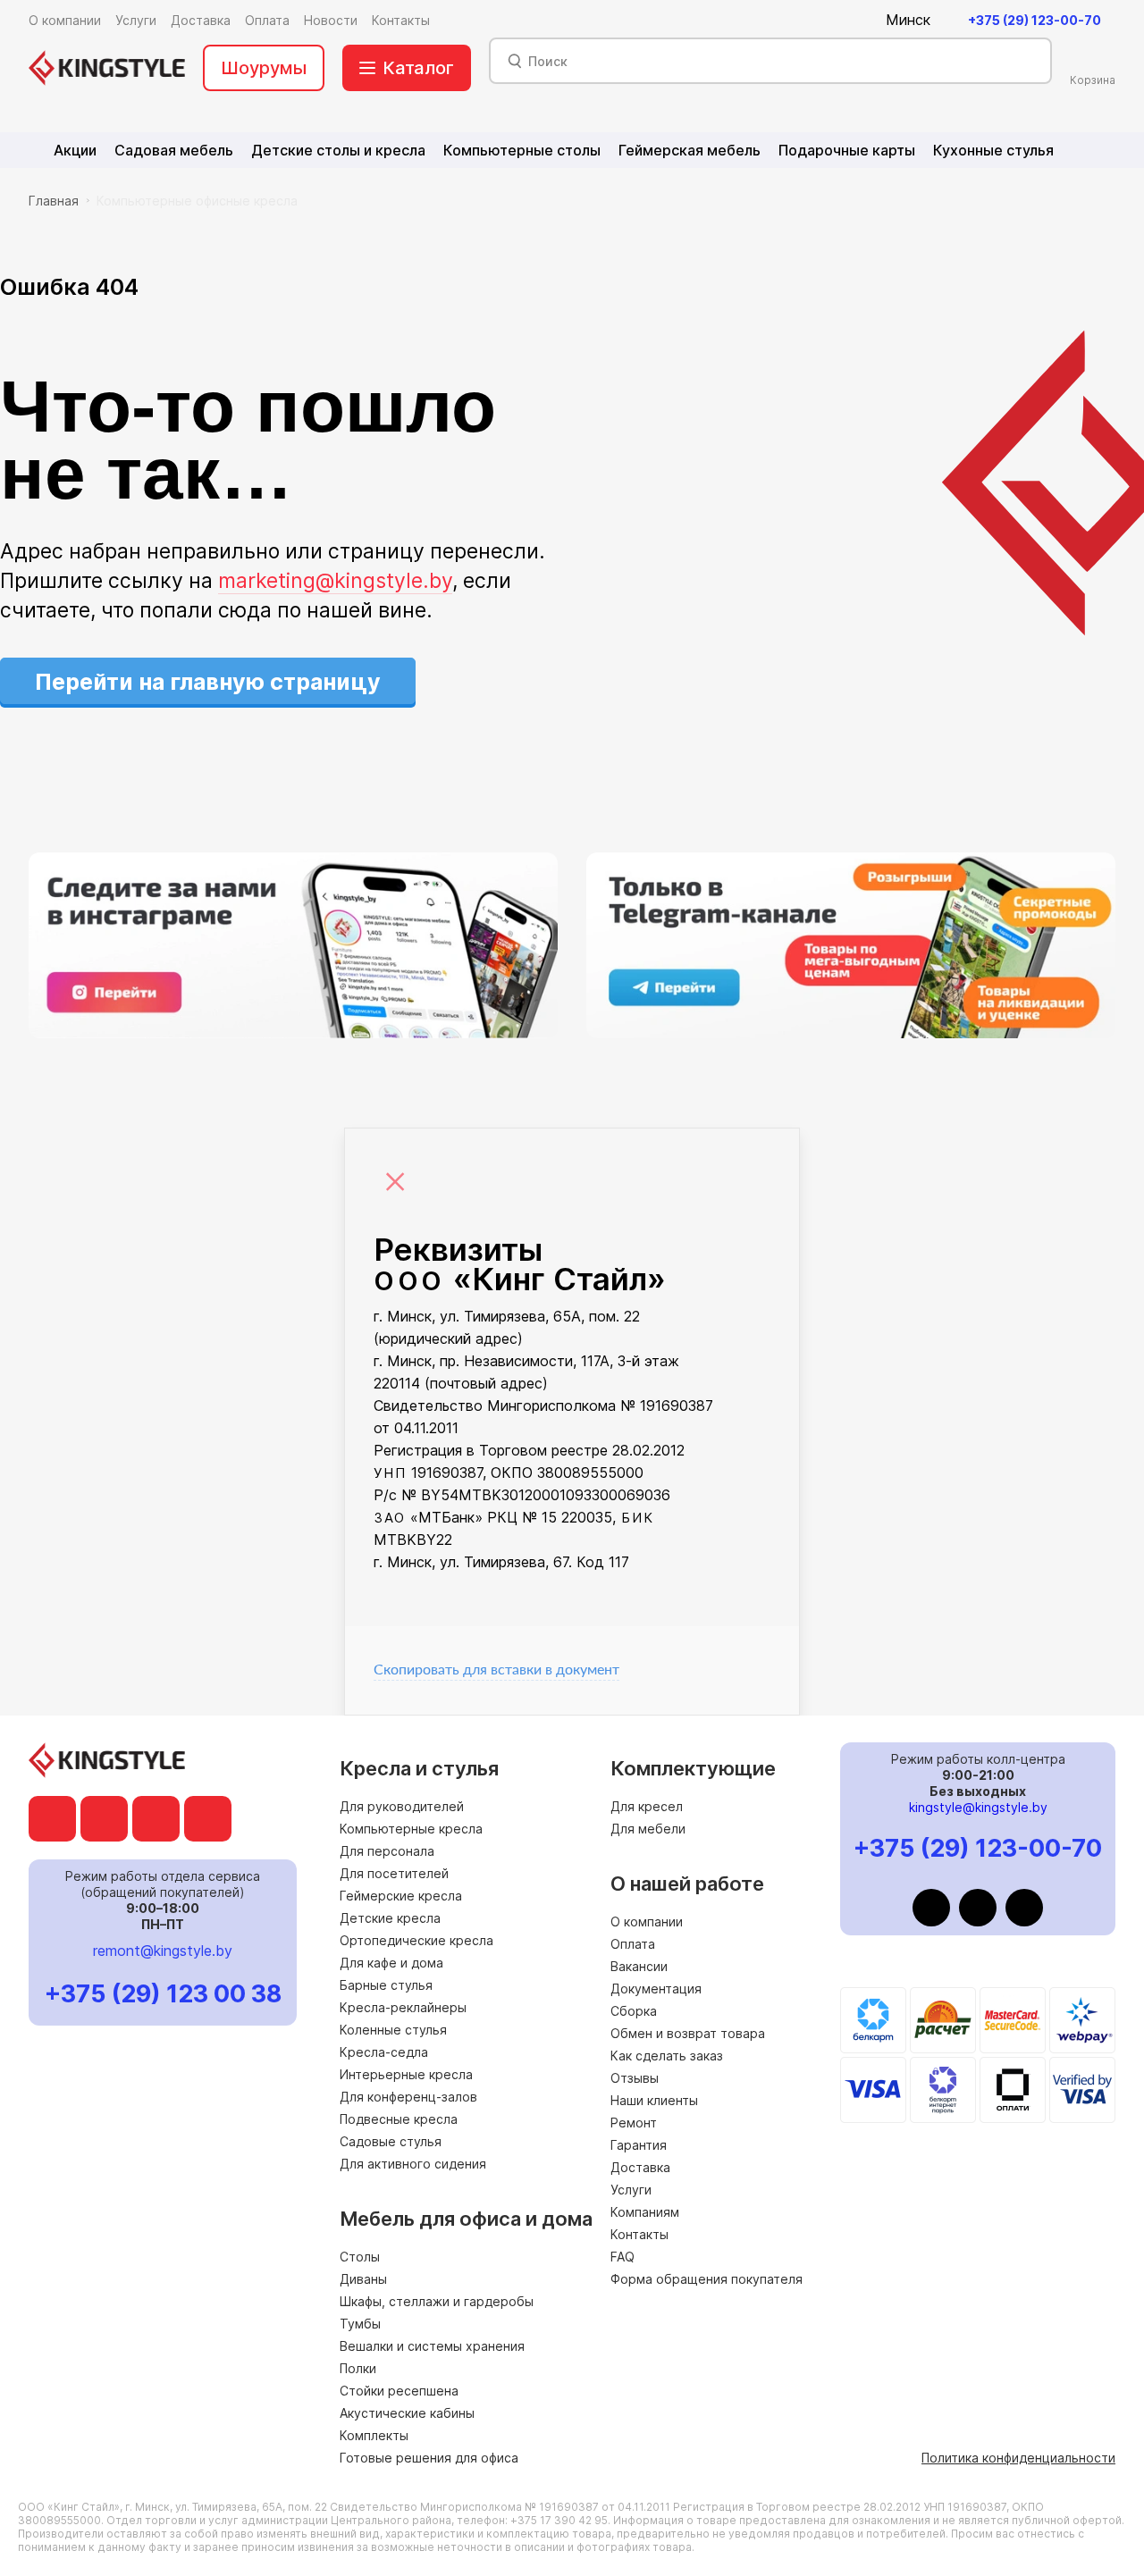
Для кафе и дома (391, 1963)
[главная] (107, 68)
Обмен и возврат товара (688, 2033)
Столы (360, 2257)
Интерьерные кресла (406, 2074)
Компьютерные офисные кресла (197, 201)
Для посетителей (394, 1873)
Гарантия (639, 2145)
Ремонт (634, 2123)
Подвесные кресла (399, 2119)
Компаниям (645, 2212)
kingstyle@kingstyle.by (978, 1807)
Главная (54, 201)
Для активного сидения (413, 2164)
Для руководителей (402, 1806)
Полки (358, 2368)
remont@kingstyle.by (163, 1951)
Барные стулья (386, 1985)
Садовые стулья (391, 2141)
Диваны (363, 2279)
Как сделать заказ (667, 2056)
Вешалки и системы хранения (432, 2346)
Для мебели (648, 1829)
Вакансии (639, 1966)
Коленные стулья (393, 2030)
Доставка (640, 2167)
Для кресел (647, 1806)
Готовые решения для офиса (429, 2458)
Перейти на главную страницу (208, 682)
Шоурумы (264, 68)
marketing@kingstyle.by (335, 581)
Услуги (631, 2190)
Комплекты (374, 2435)
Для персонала (387, 1851)
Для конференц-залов (408, 2097)
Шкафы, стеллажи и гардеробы (437, 2301)
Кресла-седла (384, 2052)
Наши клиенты (654, 2100)
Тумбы (360, 2324)
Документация (656, 1989)
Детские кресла (390, 1918)
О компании (647, 1922)
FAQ (622, 2257)
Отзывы (635, 2078)
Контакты (639, 2234)
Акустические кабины (407, 2413)
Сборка (634, 2011)
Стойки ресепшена (399, 2391)
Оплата (633, 1944)
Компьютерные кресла (411, 1829)
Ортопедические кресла (416, 1940)
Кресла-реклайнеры (403, 2007)
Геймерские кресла (401, 1896)
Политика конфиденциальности (1018, 2458)
